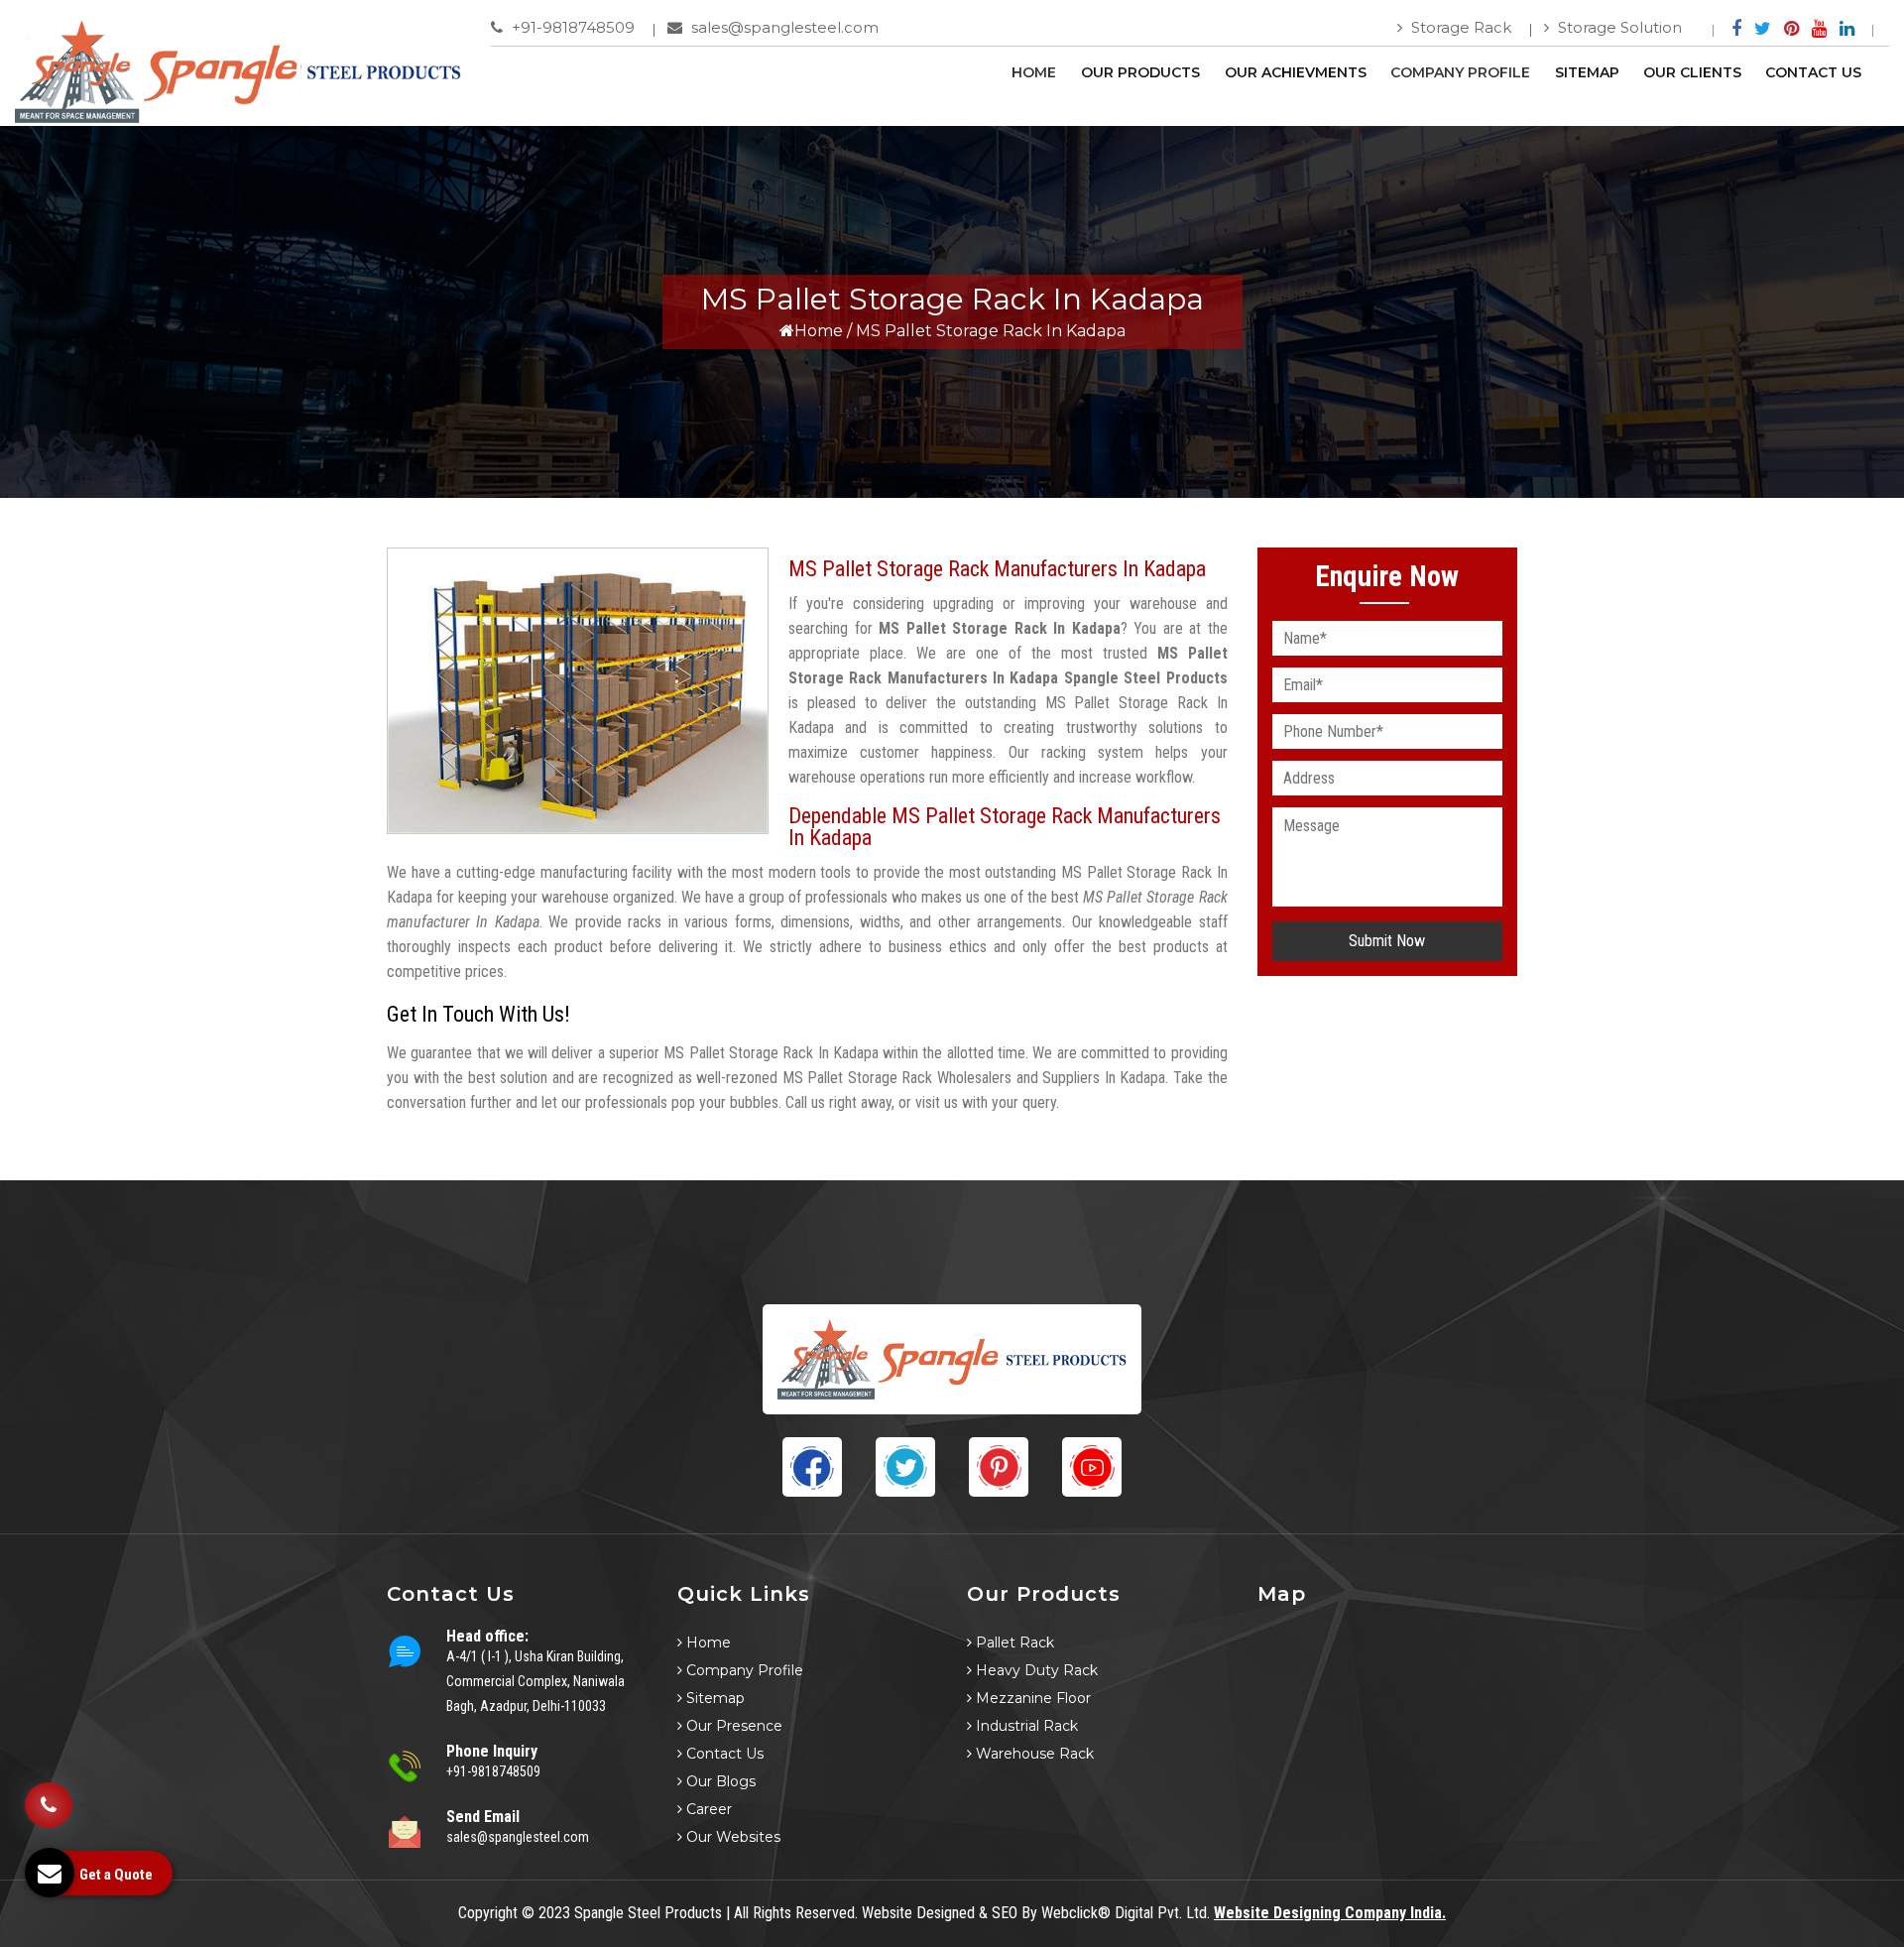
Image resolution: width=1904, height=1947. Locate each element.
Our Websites (731, 1837)
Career (707, 1809)
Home (1034, 72)
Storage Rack (1459, 27)
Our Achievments (1296, 72)
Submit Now (1387, 941)
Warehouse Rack (1033, 1754)
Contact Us (1813, 72)
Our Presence (732, 1726)
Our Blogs (719, 1781)
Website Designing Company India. (1330, 1913)
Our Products (1140, 72)
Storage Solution (1618, 27)
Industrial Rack (1025, 1726)
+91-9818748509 (571, 27)
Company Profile (1460, 72)
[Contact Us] (49, 1790)
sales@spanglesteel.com (783, 27)
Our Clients (1692, 72)
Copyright (488, 1913)
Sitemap (1587, 72)
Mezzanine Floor (1031, 1698)
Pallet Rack (1013, 1643)
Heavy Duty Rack (1035, 1670)
